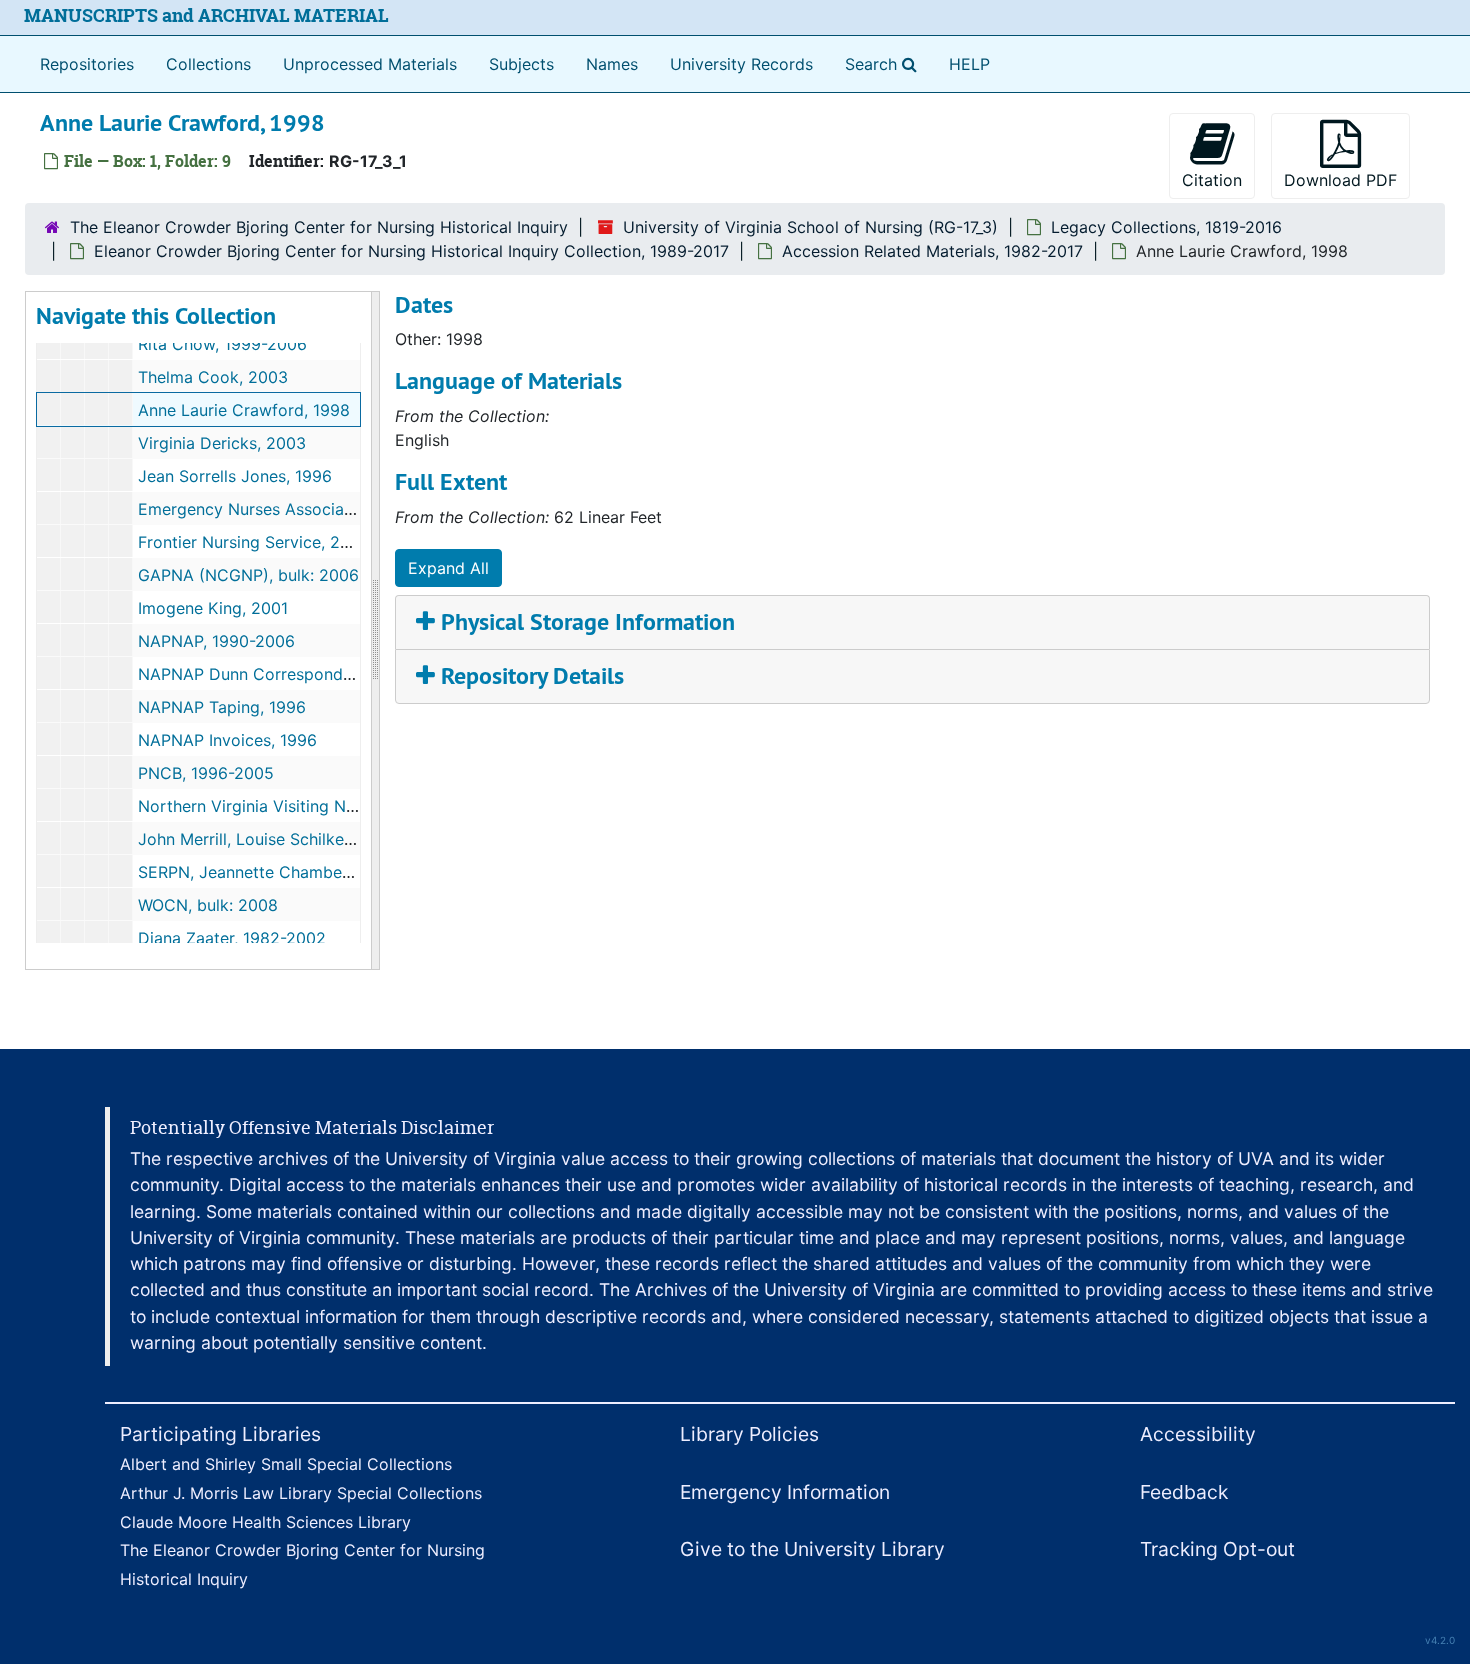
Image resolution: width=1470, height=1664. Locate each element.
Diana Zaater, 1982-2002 (232, 938)
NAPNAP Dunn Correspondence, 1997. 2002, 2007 (328, 674)
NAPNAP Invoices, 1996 (227, 740)
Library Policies (749, 1434)
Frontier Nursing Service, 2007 (253, 542)
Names (612, 64)
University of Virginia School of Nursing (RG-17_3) (810, 227)
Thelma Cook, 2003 (213, 377)
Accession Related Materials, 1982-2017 (932, 251)
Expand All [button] (448, 568)
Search (885, 63)
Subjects (521, 64)
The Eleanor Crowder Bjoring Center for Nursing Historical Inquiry (319, 227)
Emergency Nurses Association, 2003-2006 (303, 509)
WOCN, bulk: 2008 (208, 905)
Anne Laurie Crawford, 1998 (244, 410)
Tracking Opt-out (1217, 1549)
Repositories (87, 64)
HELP (969, 64)
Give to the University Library (812, 1549)
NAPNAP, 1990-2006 (216, 641)
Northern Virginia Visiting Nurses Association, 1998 (331, 806)
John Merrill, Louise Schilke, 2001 (264, 839)
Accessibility (1198, 1434)
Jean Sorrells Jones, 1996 (235, 476)
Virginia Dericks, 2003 (222, 443)
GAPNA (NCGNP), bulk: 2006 (248, 575)
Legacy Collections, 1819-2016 (1166, 227)
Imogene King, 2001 (213, 608)
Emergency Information (785, 1492)
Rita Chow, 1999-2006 (222, 344)
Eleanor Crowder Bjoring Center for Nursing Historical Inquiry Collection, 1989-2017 (411, 251)
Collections (208, 64)
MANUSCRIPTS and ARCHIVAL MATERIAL (206, 15)
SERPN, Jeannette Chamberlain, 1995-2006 (302, 872)
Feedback (1184, 1492)
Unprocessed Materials (370, 64)
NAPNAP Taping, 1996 (222, 707)
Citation (1212, 180)
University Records (741, 64)
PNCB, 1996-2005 (206, 773)
